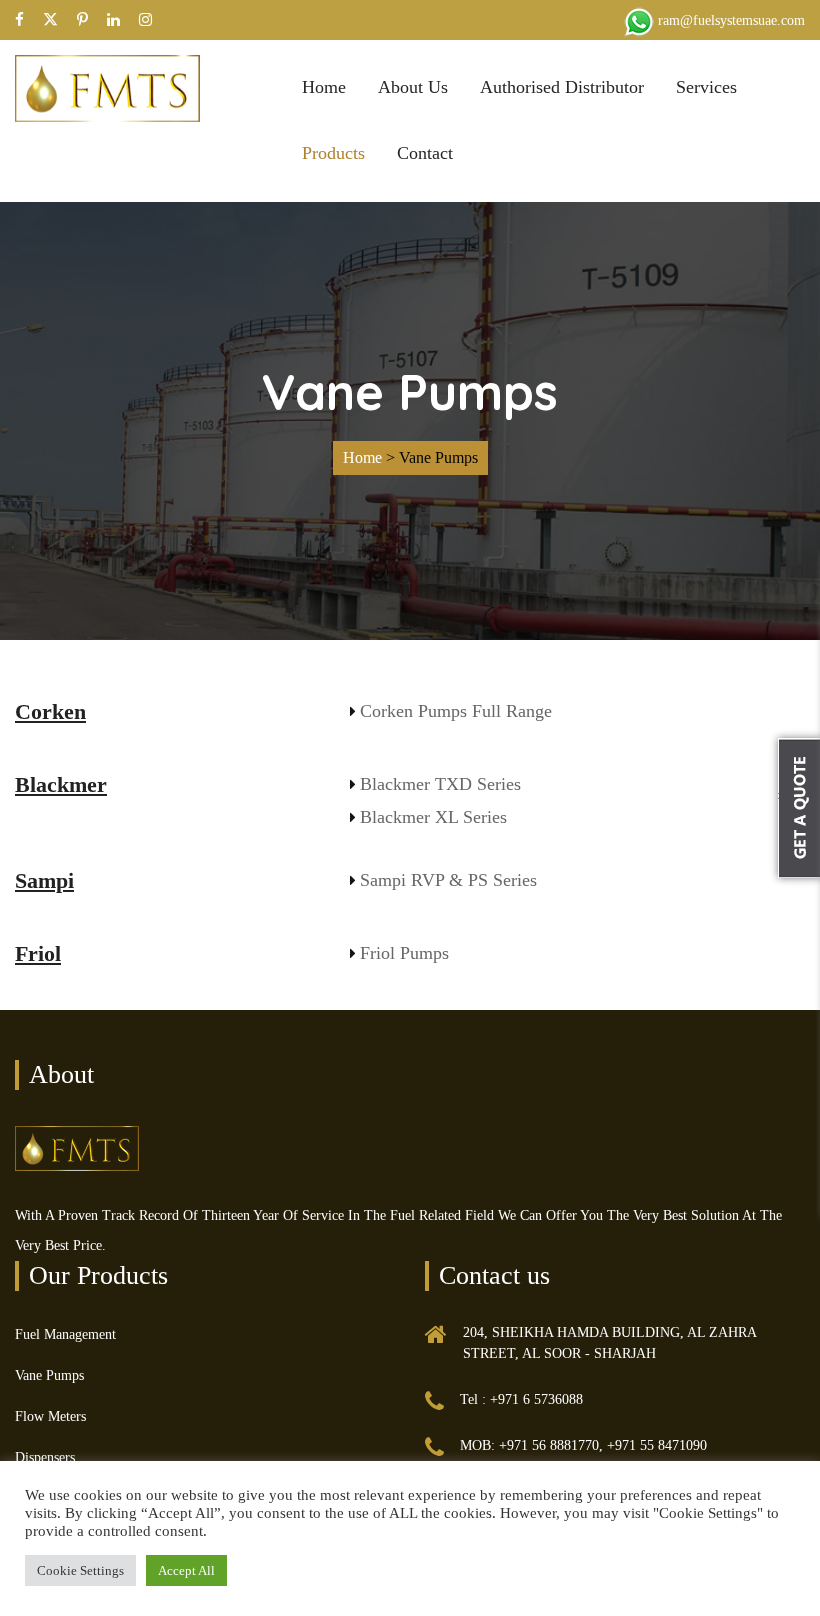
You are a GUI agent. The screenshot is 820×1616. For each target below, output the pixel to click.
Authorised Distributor (562, 87)
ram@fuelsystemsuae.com (731, 20)
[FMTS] (107, 86)
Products (333, 153)
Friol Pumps (404, 953)
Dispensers (45, 1457)
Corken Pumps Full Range (456, 711)
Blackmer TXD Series (440, 784)
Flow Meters (50, 1416)
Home (324, 87)
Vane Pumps (49, 1375)
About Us (413, 87)
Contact (425, 153)
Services (706, 87)
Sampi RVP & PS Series (448, 880)
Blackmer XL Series (433, 817)
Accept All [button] (186, 1570)
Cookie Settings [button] (80, 1570)
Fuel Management (65, 1334)
